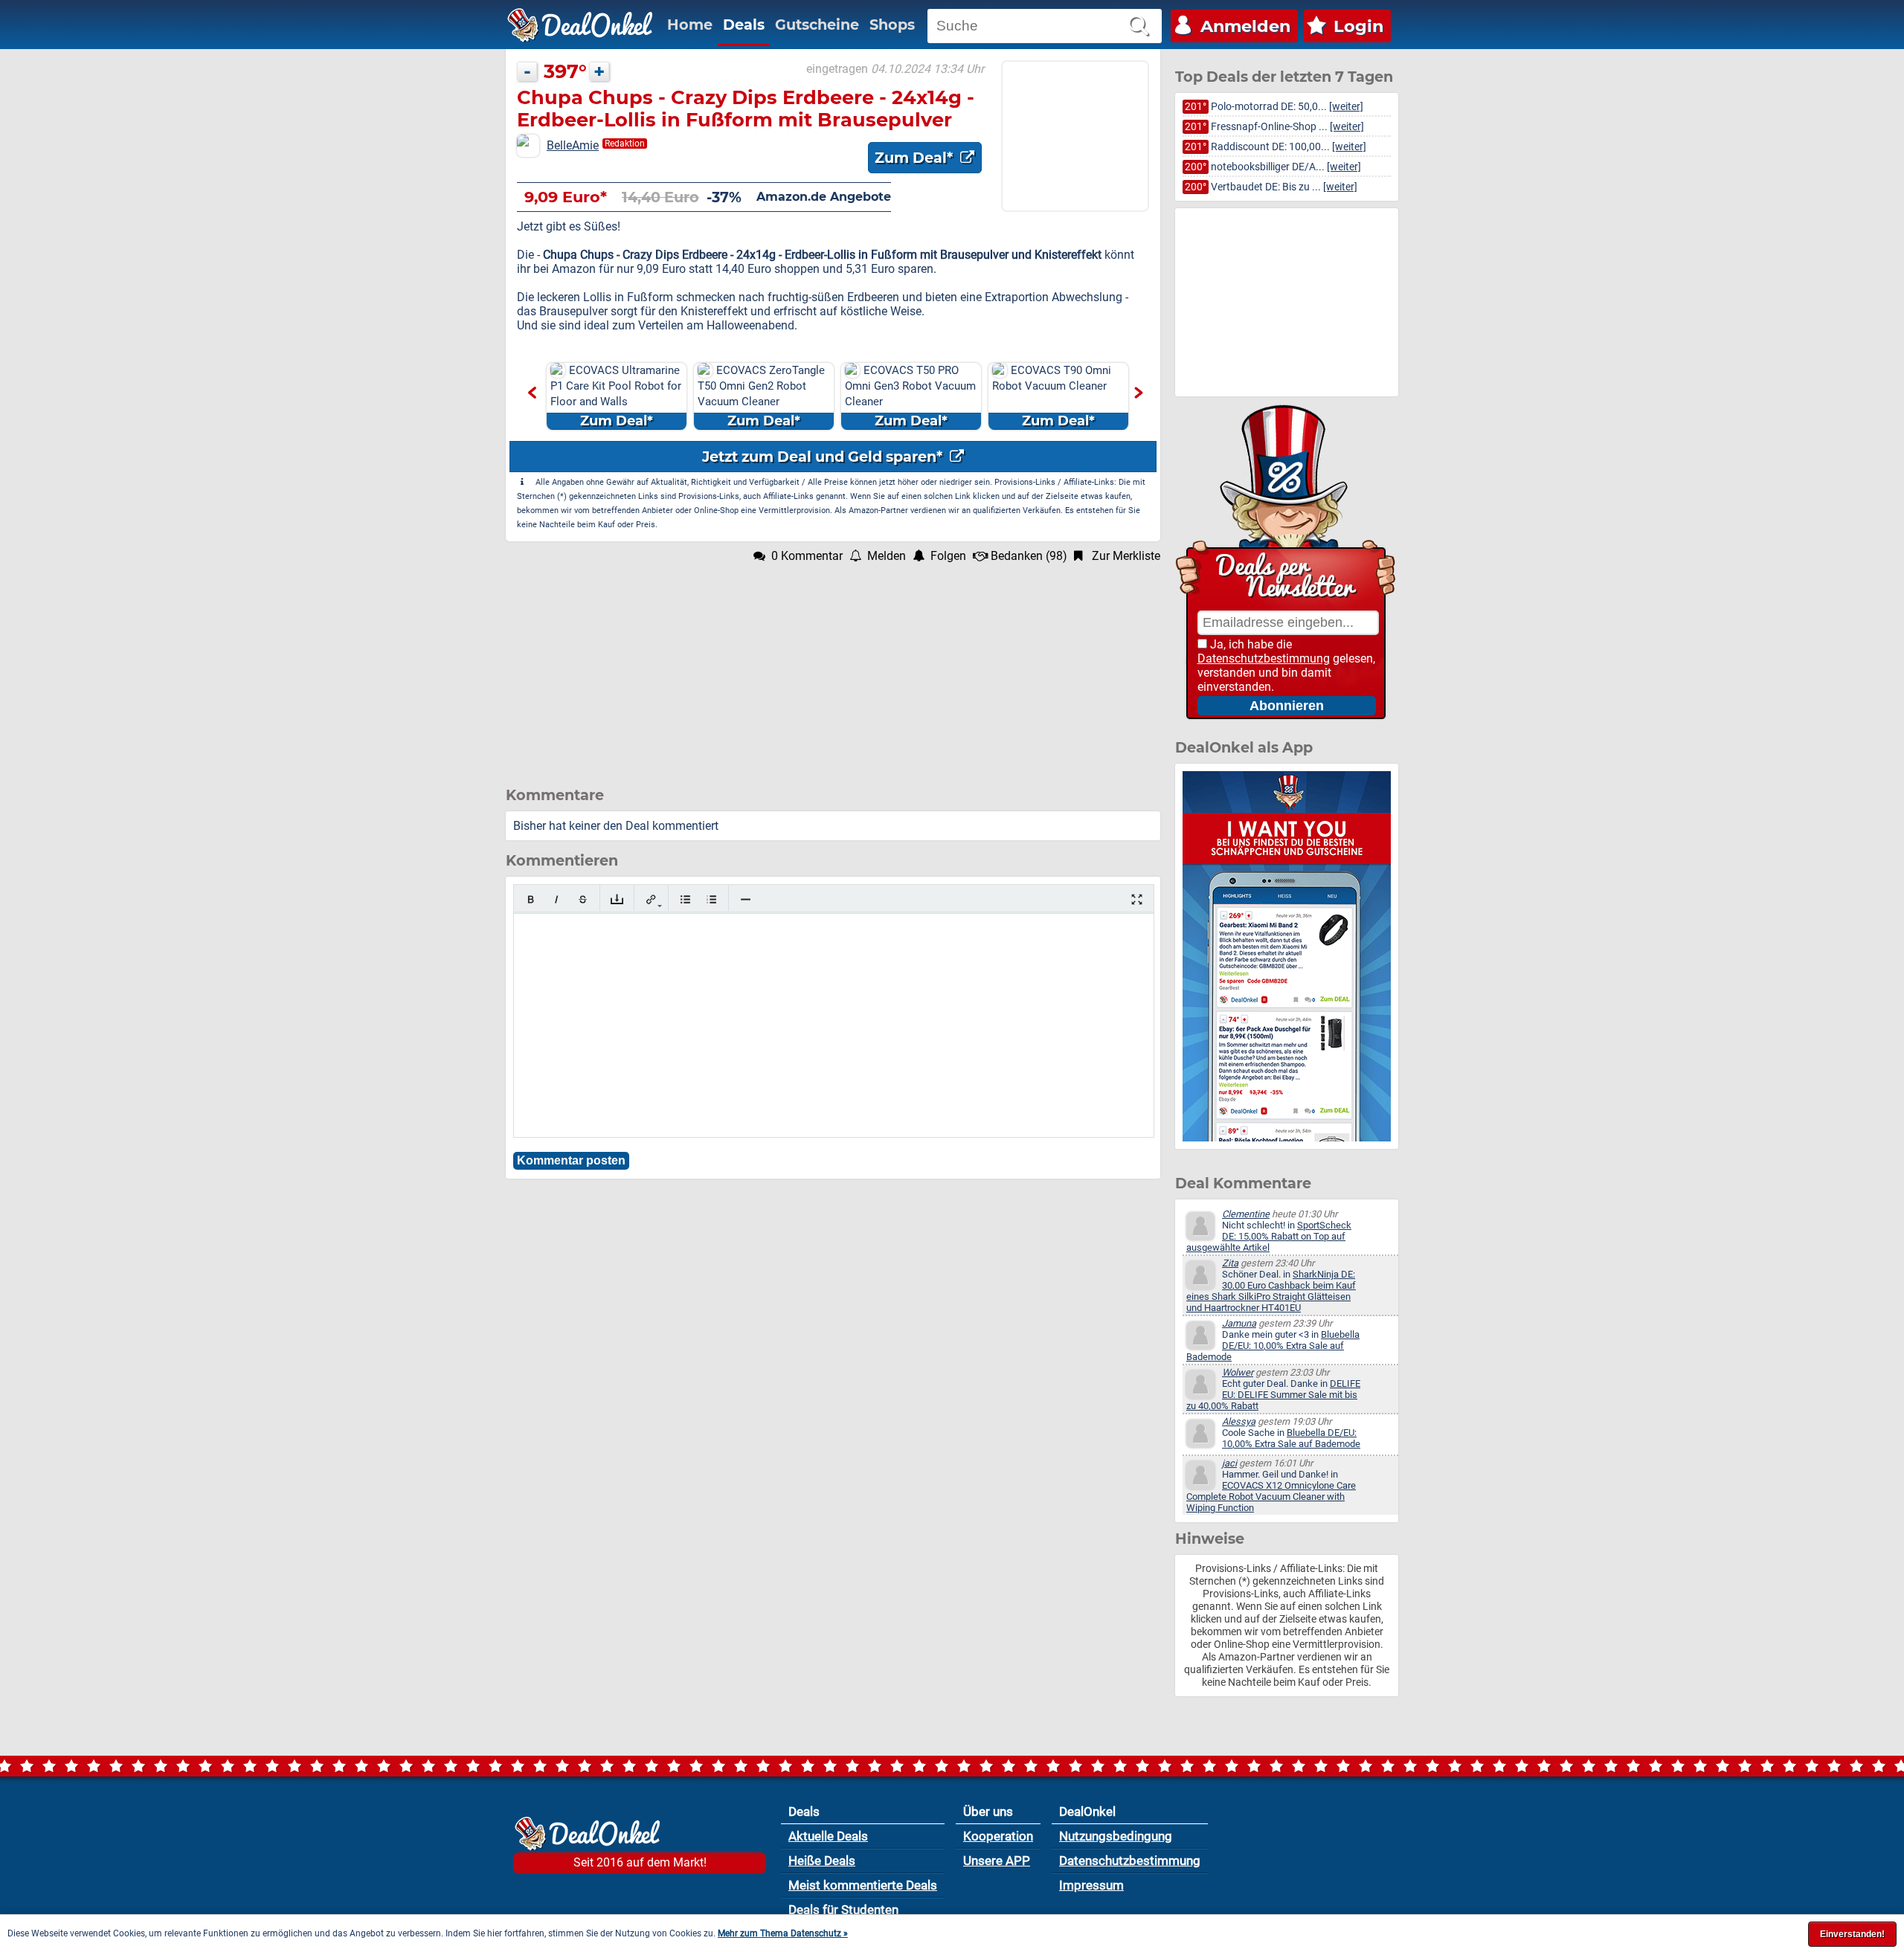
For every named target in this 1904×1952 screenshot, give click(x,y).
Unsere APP (997, 1861)
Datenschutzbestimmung (1264, 658)
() (1029, 556)
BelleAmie (573, 145)
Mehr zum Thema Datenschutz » (783, 1933)
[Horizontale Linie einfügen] (746, 899)
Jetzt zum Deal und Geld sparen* (824, 457)
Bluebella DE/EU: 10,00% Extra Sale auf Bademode (1273, 1346)
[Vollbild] (1137, 899)
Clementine (1246, 1214)
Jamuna (1239, 1323)
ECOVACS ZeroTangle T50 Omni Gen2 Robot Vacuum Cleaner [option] (761, 396)
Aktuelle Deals (828, 1836)
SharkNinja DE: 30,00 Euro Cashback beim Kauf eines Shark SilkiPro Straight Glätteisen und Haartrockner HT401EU (1271, 1291)
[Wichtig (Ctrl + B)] (531, 899)
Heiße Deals (822, 1861)
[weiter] (1346, 107)
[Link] (651, 899)
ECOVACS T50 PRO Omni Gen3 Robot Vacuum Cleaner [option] (910, 396)
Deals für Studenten (843, 1910)
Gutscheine (817, 25)
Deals (744, 25)
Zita (1230, 1263)
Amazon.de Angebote (824, 197)
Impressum (1091, 1885)
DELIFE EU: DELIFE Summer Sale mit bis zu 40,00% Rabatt (1273, 1395)
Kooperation (998, 1836)
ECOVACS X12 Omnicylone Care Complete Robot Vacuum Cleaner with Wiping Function (1271, 1497)
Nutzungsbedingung (1116, 1836)
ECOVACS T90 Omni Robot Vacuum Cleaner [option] (1052, 396)
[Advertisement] (833, 667)
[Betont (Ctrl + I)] (557, 899)
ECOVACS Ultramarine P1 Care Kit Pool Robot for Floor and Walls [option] (616, 396)
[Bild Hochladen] (617, 899)
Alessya (1239, 1421)
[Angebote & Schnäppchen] (580, 25)
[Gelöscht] (583, 899)
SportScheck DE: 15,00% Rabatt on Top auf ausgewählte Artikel (1269, 1236)
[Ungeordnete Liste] (685, 899)
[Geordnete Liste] (711, 899)
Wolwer (1238, 1372)
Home (690, 25)
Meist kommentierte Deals (863, 1885)
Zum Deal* (916, 158)
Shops (892, 25)
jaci (1229, 1463)
